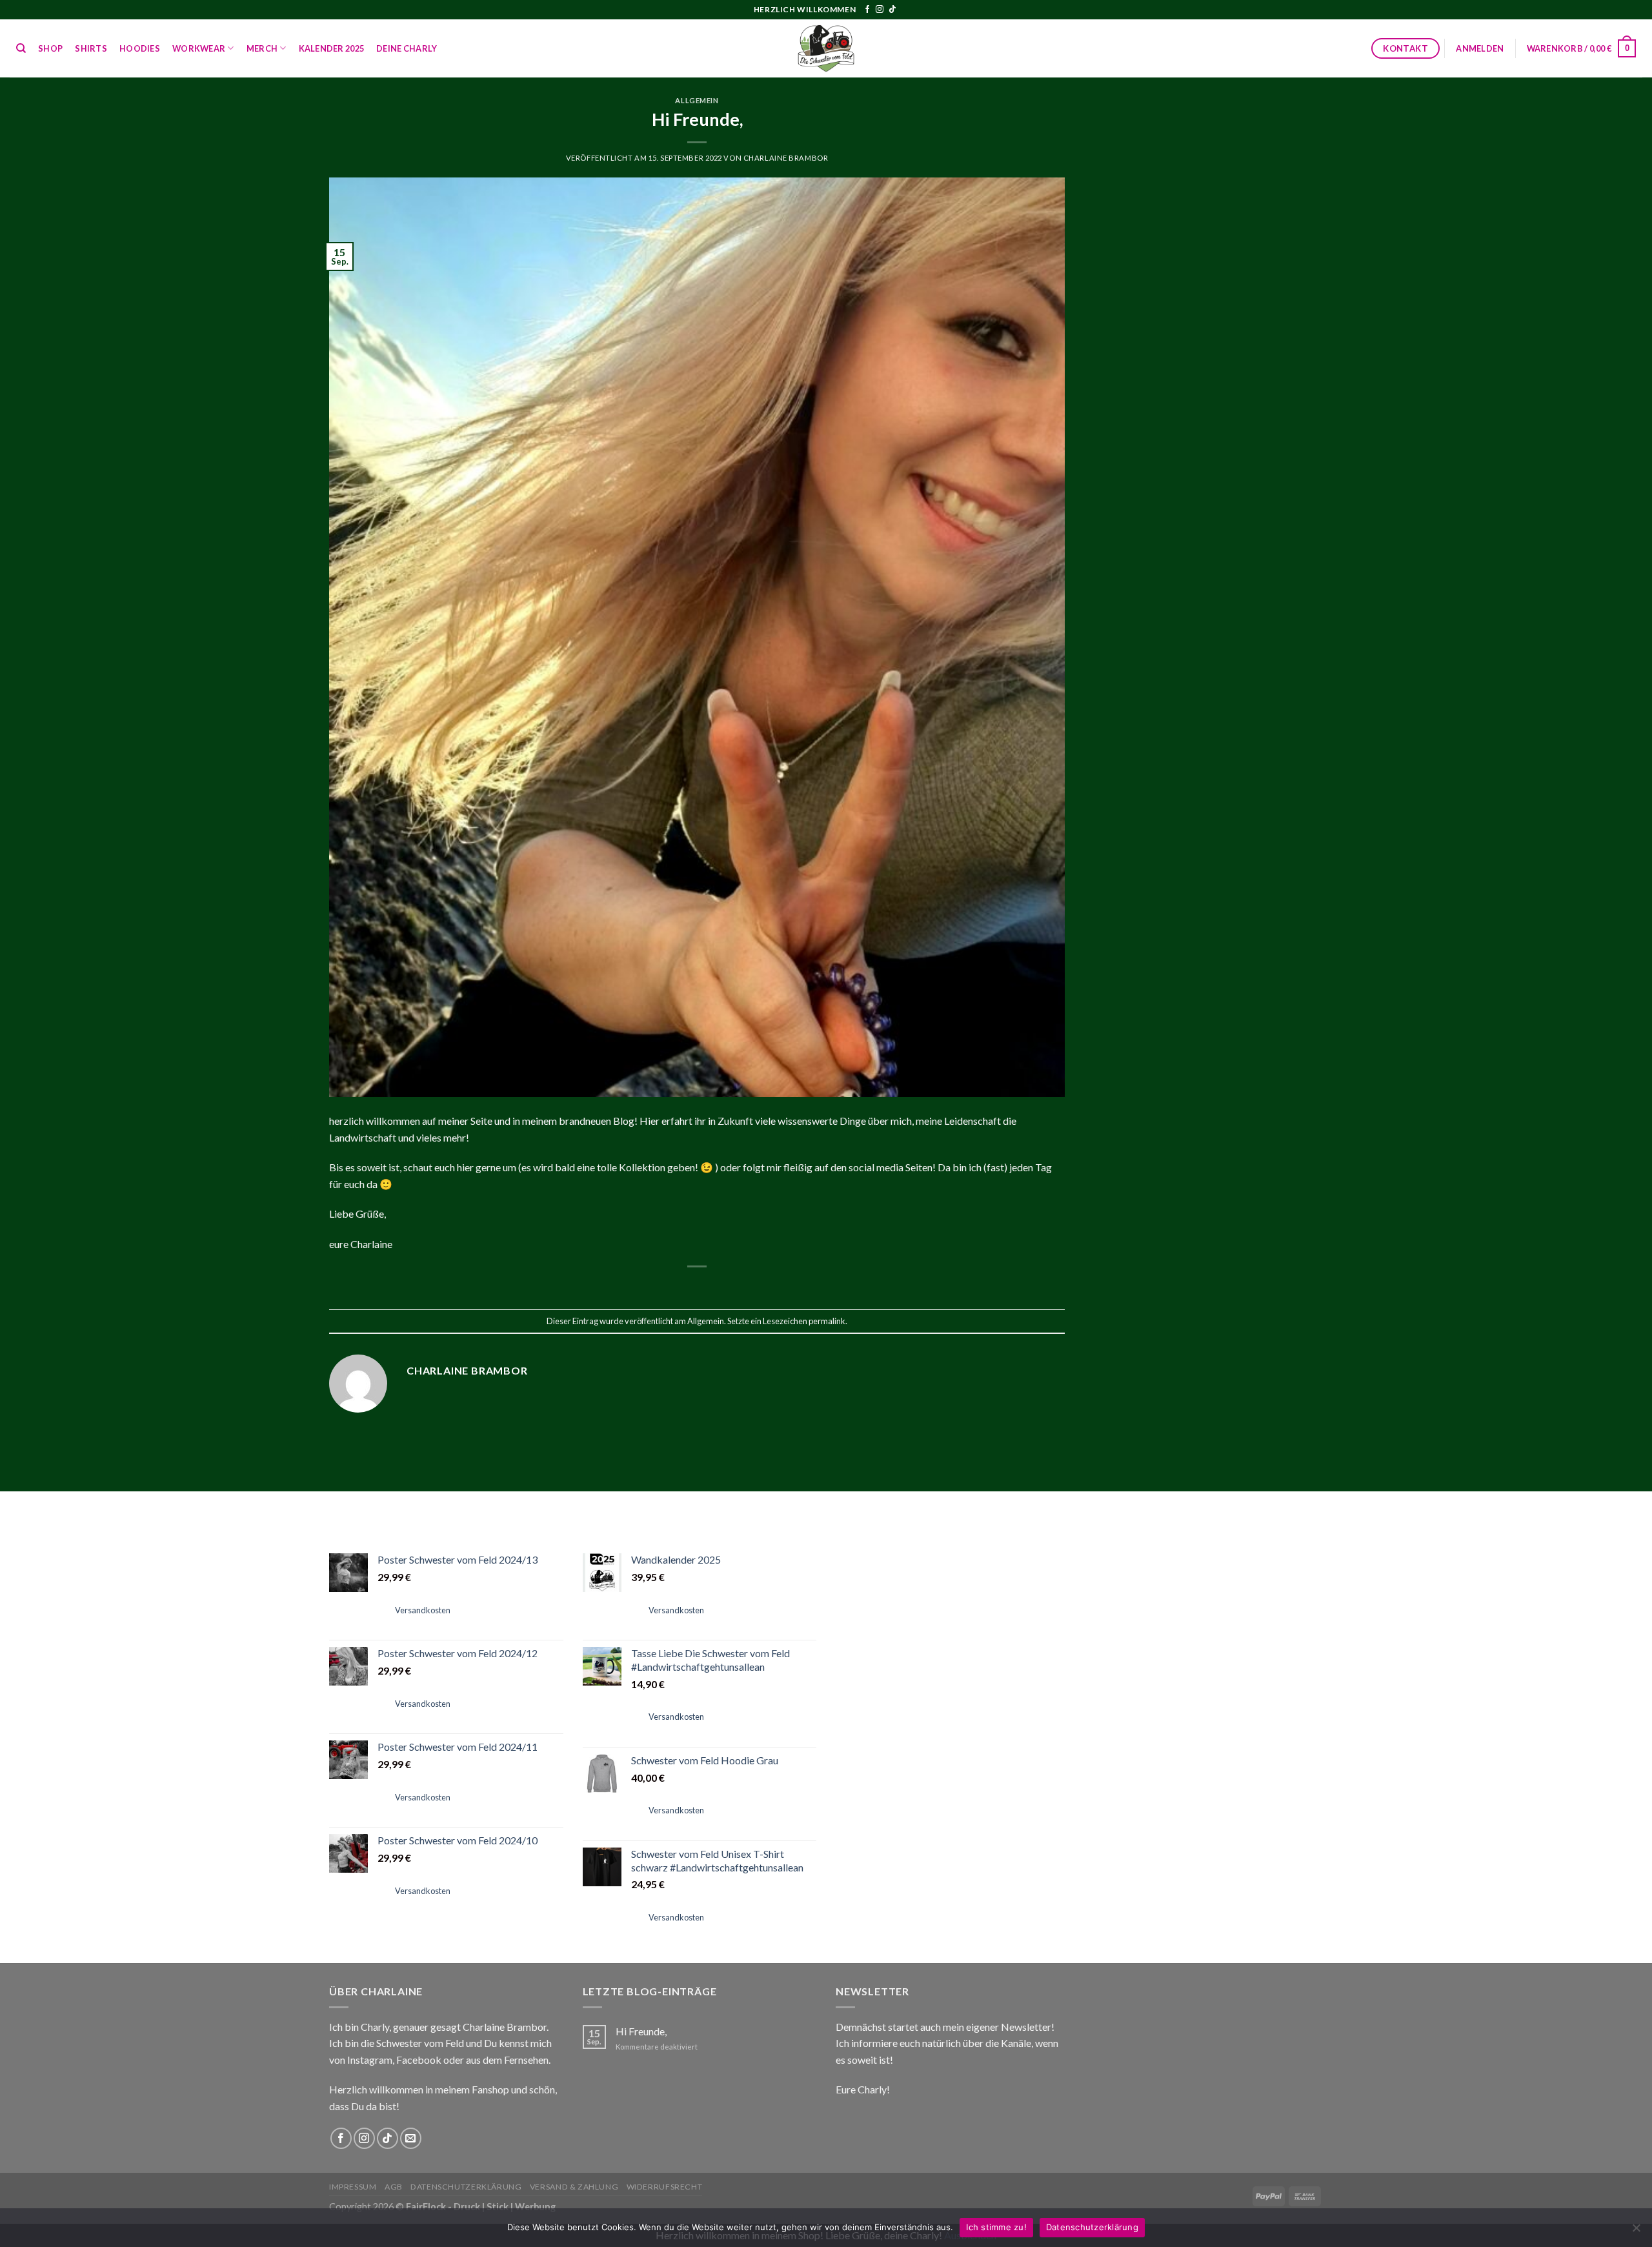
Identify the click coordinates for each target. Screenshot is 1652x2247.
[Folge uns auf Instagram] (880, 10)
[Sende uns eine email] (411, 2138)
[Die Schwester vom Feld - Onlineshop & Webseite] (826, 48)
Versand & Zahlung (574, 2187)
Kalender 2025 (331, 48)
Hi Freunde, (641, 2031)
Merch (262, 48)
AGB (394, 2187)
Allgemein (697, 100)
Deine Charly (407, 48)
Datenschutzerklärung (466, 2187)
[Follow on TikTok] (892, 10)
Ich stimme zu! (996, 2227)
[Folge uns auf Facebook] (867, 10)
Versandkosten (423, 1610)
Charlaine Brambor (786, 158)
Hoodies (140, 48)
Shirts (91, 48)
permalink (827, 1321)
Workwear (199, 48)
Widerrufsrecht (665, 2187)
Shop (50, 48)
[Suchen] (21, 48)
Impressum (353, 2187)
